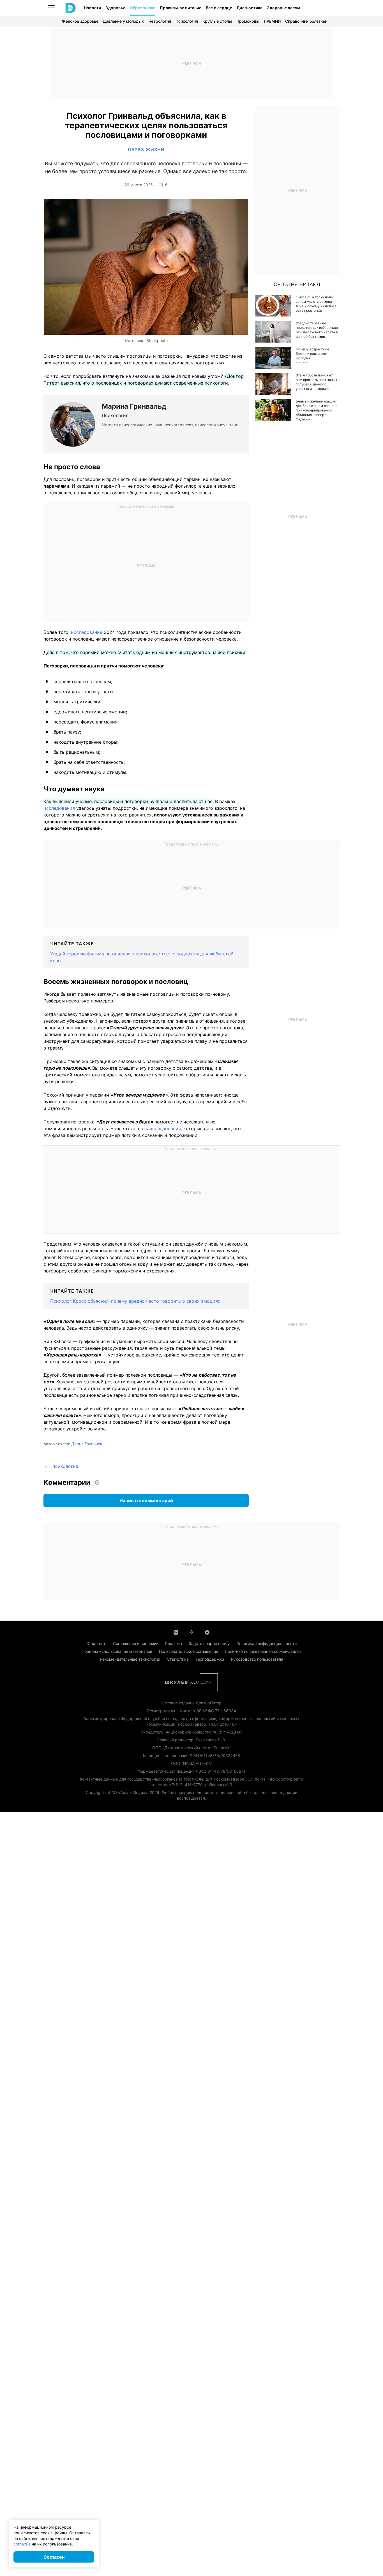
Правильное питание (181, 8)
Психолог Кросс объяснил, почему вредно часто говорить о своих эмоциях (135, 1301)
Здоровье (115, 8)
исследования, (166, 1128)
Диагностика (250, 8)
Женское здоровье (80, 21)
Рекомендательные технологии (130, 1659)
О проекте (96, 1643)
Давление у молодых (123, 21)
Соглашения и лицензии (136, 1643)
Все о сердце (219, 8)
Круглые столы (217, 21)
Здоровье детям (284, 8)
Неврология (160, 21)
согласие (22, 2544)
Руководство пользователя (257, 1659)
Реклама (174, 1643)
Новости (92, 8)
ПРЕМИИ (272, 21)
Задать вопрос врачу (209, 1643)
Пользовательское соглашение (189, 1651)
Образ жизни (143, 8)
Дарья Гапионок (87, 1444)
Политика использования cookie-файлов (263, 1651)
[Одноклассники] (191, 1632)
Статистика (178, 1659)
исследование (87, 632)
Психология (187, 21)
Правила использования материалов (117, 1651)
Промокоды (248, 21)
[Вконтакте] (176, 1632)
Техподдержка (210, 1659)
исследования (59, 808)
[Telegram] (207, 1632)
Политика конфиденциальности (267, 1643)
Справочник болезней (306, 21)
